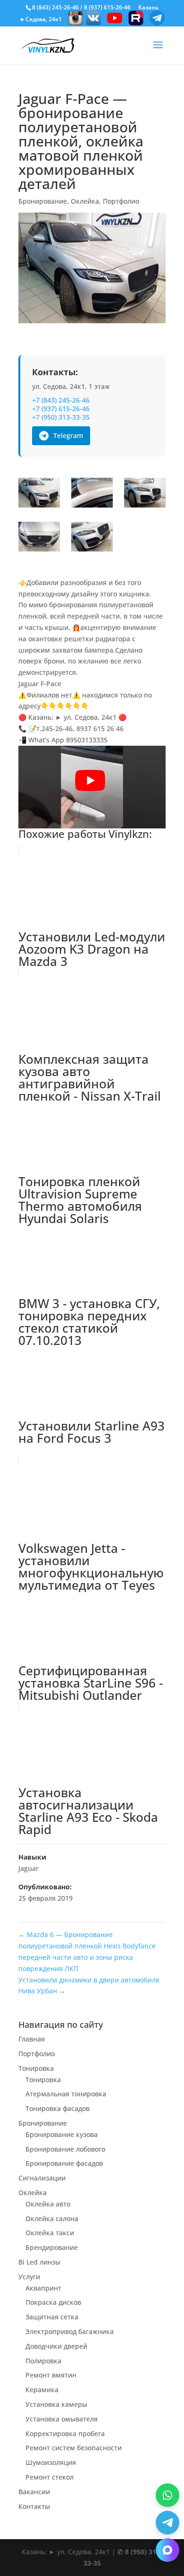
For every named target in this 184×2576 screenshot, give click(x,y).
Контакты (34, 2506)
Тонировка (36, 2068)
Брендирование (52, 2247)
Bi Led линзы (39, 2262)
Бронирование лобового (65, 2149)
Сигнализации (42, 2178)
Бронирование (43, 201)
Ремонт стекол (50, 2477)
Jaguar (29, 1868)
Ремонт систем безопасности (74, 2448)
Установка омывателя (62, 2419)
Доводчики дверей (56, 2346)
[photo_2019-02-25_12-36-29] (145, 494)
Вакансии (34, 2492)
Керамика (42, 2390)
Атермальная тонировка (66, 2094)
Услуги (29, 2277)
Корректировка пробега (65, 2434)
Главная (32, 2039)
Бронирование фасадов (64, 2163)
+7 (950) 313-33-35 (61, 417)
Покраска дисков (53, 2302)
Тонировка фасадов (58, 2108)
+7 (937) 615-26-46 (61, 409)
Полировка (43, 2361)
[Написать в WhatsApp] (167, 2495)
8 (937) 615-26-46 (107, 7)
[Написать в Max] (167, 2550)
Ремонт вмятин (51, 2375)
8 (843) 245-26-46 (55, 7)
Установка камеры (56, 2404)
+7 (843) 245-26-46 (61, 400)
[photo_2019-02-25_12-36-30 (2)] (39, 538)
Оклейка (85, 201)
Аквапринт (43, 2288)
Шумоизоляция (51, 2462)
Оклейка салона (52, 2218)
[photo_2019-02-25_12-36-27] (39, 494)
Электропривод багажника (70, 2331)
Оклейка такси (50, 2233)
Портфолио (121, 201)
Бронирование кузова (62, 2134)
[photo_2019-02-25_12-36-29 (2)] (92, 494)
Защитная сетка (52, 2317)
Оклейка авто (48, 2204)
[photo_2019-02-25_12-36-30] (92, 538)
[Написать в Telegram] (167, 2523)
